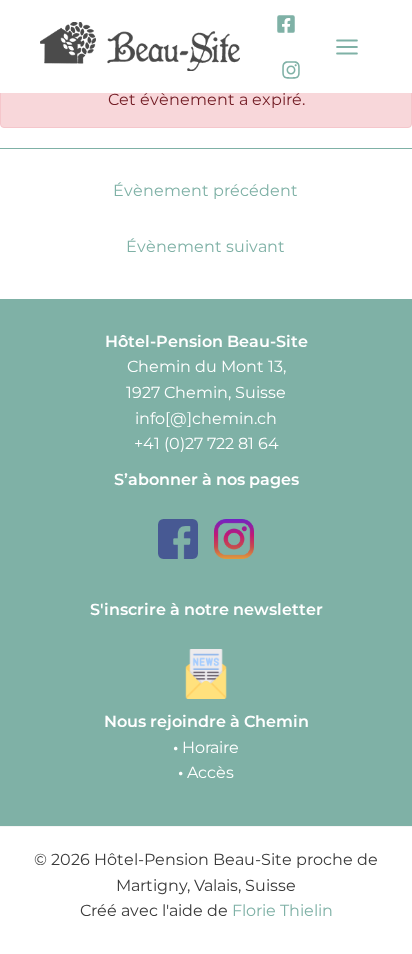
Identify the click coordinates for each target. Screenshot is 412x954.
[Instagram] (291, 70)
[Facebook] (286, 24)
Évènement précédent (205, 190)
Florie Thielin (282, 910)
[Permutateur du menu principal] (347, 46)
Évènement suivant (205, 246)
